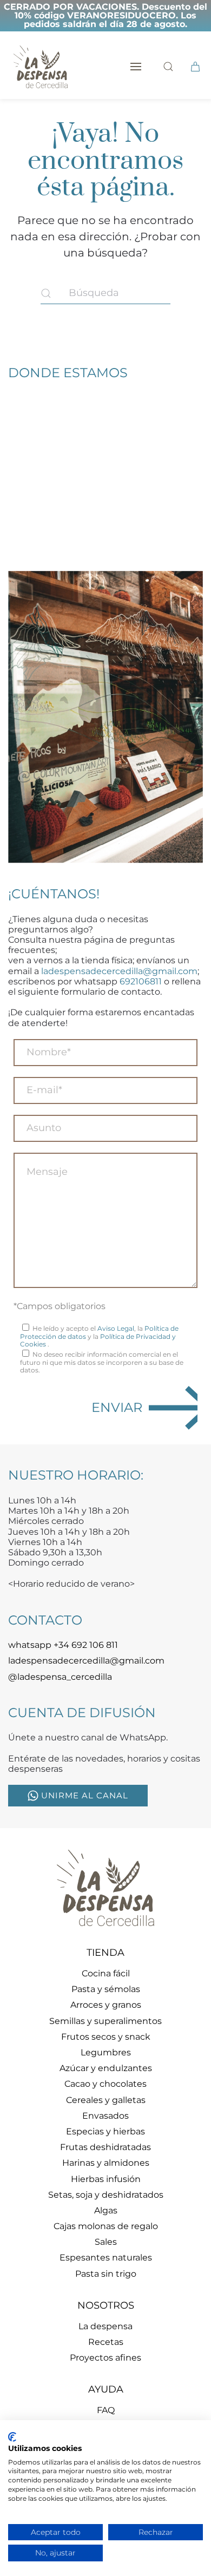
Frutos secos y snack (106, 2037)
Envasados (105, 2116)
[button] (136, 67)
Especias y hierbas (105, 2131)
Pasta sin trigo (106, 2274)
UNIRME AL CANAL (85, 1795)
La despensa (105, 2326)
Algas (106, 2210)
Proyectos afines (105, 2358)
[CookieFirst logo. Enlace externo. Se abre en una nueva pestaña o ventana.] (12, 2437)
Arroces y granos (106, 2005)
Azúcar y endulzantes (106, 2068)
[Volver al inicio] (41, 67)
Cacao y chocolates (105, 2084)
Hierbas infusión (106, 2179)
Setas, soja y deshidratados (106, 2195)
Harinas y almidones (106, 2163)
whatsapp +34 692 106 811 (63, 1645)
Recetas (106, 2342)
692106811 (141, 981)
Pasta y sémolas (106, 1989)
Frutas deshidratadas (105, 2147)
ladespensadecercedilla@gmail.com (119, 971)
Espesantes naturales (106, 2258)
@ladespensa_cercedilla (60, 1677)
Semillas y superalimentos (105, 2021)
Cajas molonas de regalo (106, 2226)
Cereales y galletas (106, 2100)
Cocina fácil (106, 1973)
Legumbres (106, 2052)
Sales (106, 2242)
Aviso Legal (116, 1328)
